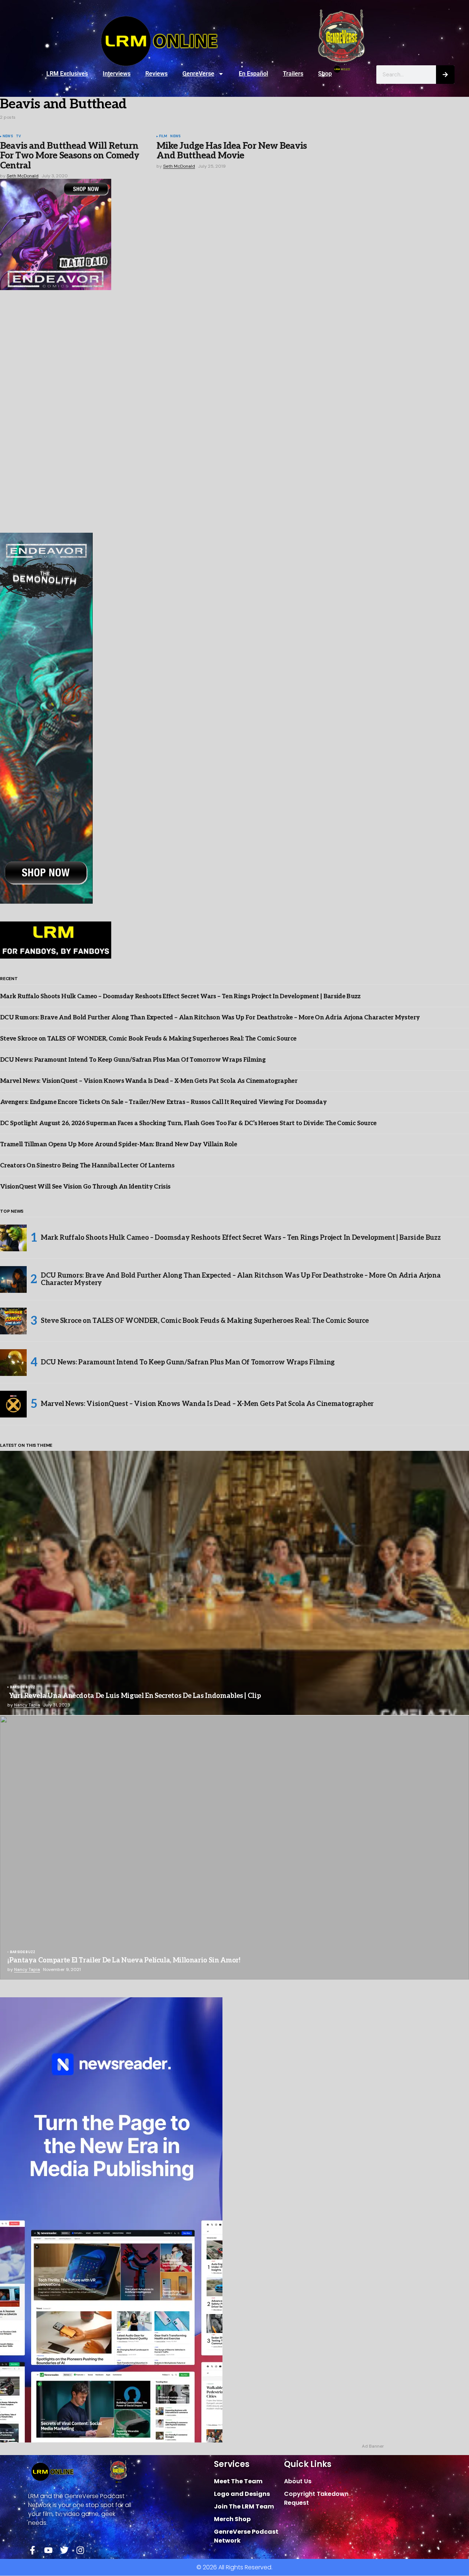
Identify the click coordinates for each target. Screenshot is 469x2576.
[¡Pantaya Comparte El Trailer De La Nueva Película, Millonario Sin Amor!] (235, 1848)
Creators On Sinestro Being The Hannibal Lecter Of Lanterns (87, 1166)
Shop (325, 74)
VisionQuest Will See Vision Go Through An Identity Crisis (85, 1187)
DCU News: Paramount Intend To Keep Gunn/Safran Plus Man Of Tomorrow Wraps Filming (133, 1060)
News (8, 137)
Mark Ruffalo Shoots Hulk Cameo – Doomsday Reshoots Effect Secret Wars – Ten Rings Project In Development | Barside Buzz (180, 997)
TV (18, 137)
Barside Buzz (23, 1688)
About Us (298, 2481)
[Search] (445, 75)
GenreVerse (198, 74)
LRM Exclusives (67, 74)
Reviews (156, 74)
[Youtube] (48, 2550)
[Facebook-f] (32, 2550)
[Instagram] (80, 2550)
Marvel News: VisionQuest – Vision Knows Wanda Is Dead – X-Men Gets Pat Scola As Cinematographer (149, 1081)
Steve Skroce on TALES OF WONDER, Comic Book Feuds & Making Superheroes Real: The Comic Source (148, 1039)
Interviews (117, 74)
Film (163, 137)
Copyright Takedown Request (316, 2498)
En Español (253, 74)
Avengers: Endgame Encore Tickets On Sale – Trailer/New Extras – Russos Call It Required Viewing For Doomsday (163, 1102)
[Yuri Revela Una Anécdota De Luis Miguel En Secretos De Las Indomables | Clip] (235, 1583)
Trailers (293, 74)
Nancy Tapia (27, 1705)
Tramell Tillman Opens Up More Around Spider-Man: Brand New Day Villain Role (118, 1145)
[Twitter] (64, 2550)
